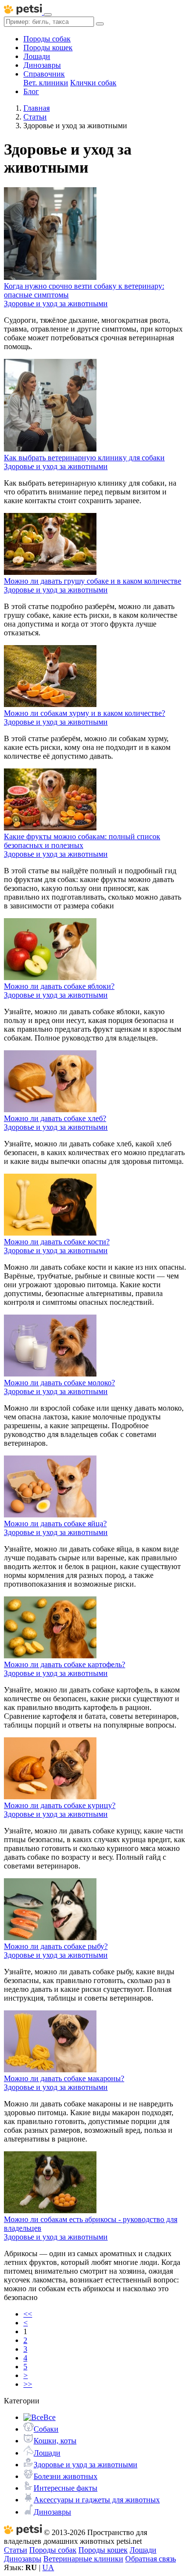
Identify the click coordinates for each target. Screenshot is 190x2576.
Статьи (16, 2550)
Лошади (37, 56)
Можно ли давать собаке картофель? (65, 1664)
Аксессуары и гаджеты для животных (97, 2500)
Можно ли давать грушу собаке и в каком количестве (93, 581)
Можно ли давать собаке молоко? (59, 1383)
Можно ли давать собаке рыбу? (56, 1946)
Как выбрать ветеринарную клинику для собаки (84, 458)
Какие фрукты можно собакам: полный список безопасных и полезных (82, 841)
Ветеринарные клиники (83, 2559)
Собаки (46, 2429)
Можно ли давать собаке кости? (57, 1242)
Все (49, 2417)
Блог (31, 91)
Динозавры (42, 65)
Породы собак (47, 39)
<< (28, 2314)
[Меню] (48, 15)
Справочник (44, 74)
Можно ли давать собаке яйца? (55, 1524)
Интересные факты (66, 2488)
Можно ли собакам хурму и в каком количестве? (85, 713)
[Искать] (100, 24)
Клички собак (93, 83)
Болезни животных (66, 2476)
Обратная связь (151, 2559)
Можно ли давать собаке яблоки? (59, 986)
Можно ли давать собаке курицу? (60, 1805)
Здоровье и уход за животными (85, 2465)
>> (28, 2384)
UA (48, 2567)
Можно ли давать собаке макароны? (64, 2078)
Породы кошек (48, 48)
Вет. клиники (46, 83)
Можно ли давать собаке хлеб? (55, 1118)
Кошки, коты (55, 2441)
